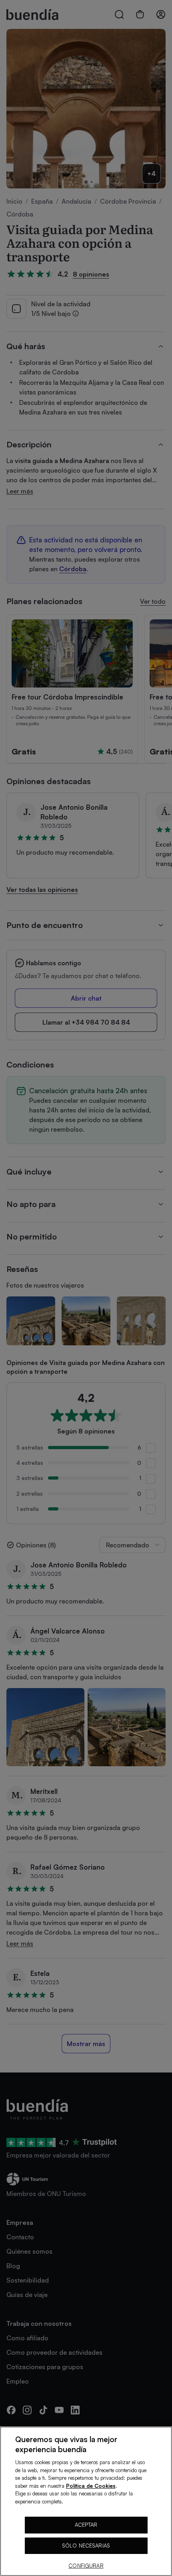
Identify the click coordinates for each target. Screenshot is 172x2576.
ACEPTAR (86, 2525)
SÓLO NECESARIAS (86, 2546)
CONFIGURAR (86, 2566)
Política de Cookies (91, 2486)
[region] (86, 2501)
